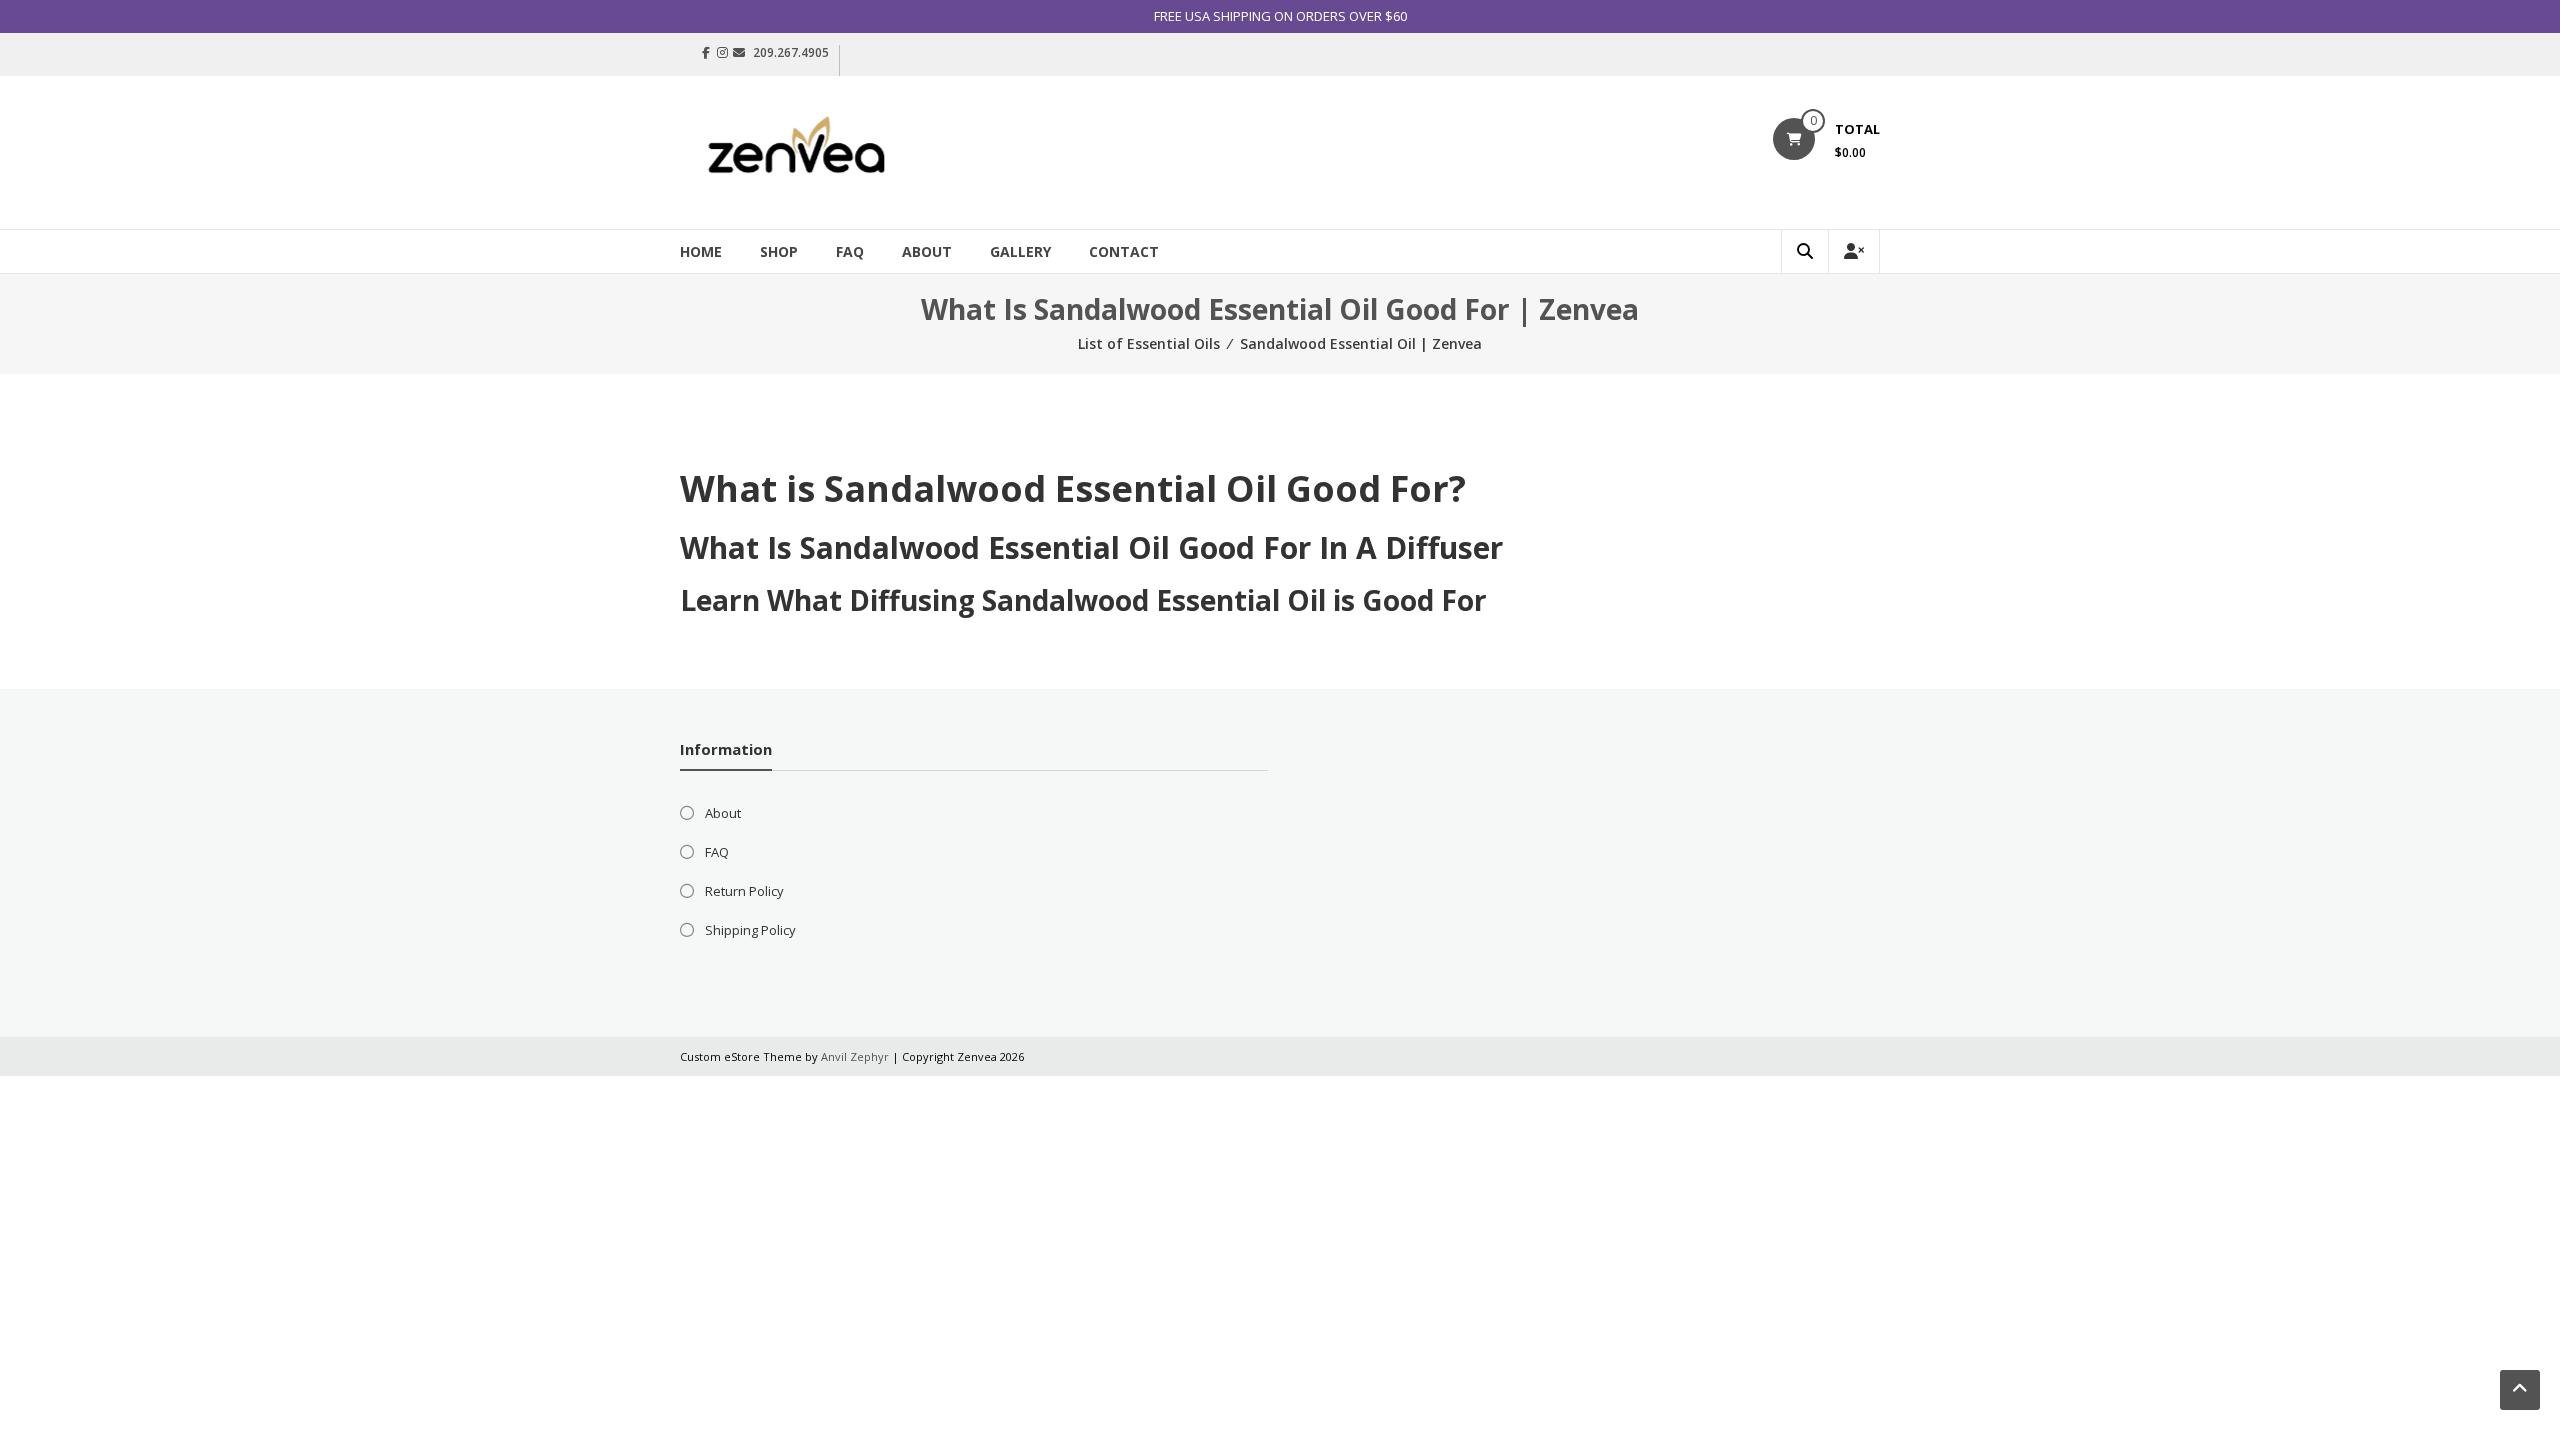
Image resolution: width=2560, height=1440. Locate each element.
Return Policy (744, 891)
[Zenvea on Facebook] (706, 53)
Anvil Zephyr (855, 1056)
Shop (779, 251)
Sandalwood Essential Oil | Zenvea (1361, 343)
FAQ (850, 251)
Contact (1124, 251)
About (927, 251)
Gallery (1020, 251)
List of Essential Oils (1149, 343)
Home (701, 251)
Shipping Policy (750, 930)
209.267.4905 (791, 52)
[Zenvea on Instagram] (722, 53)
